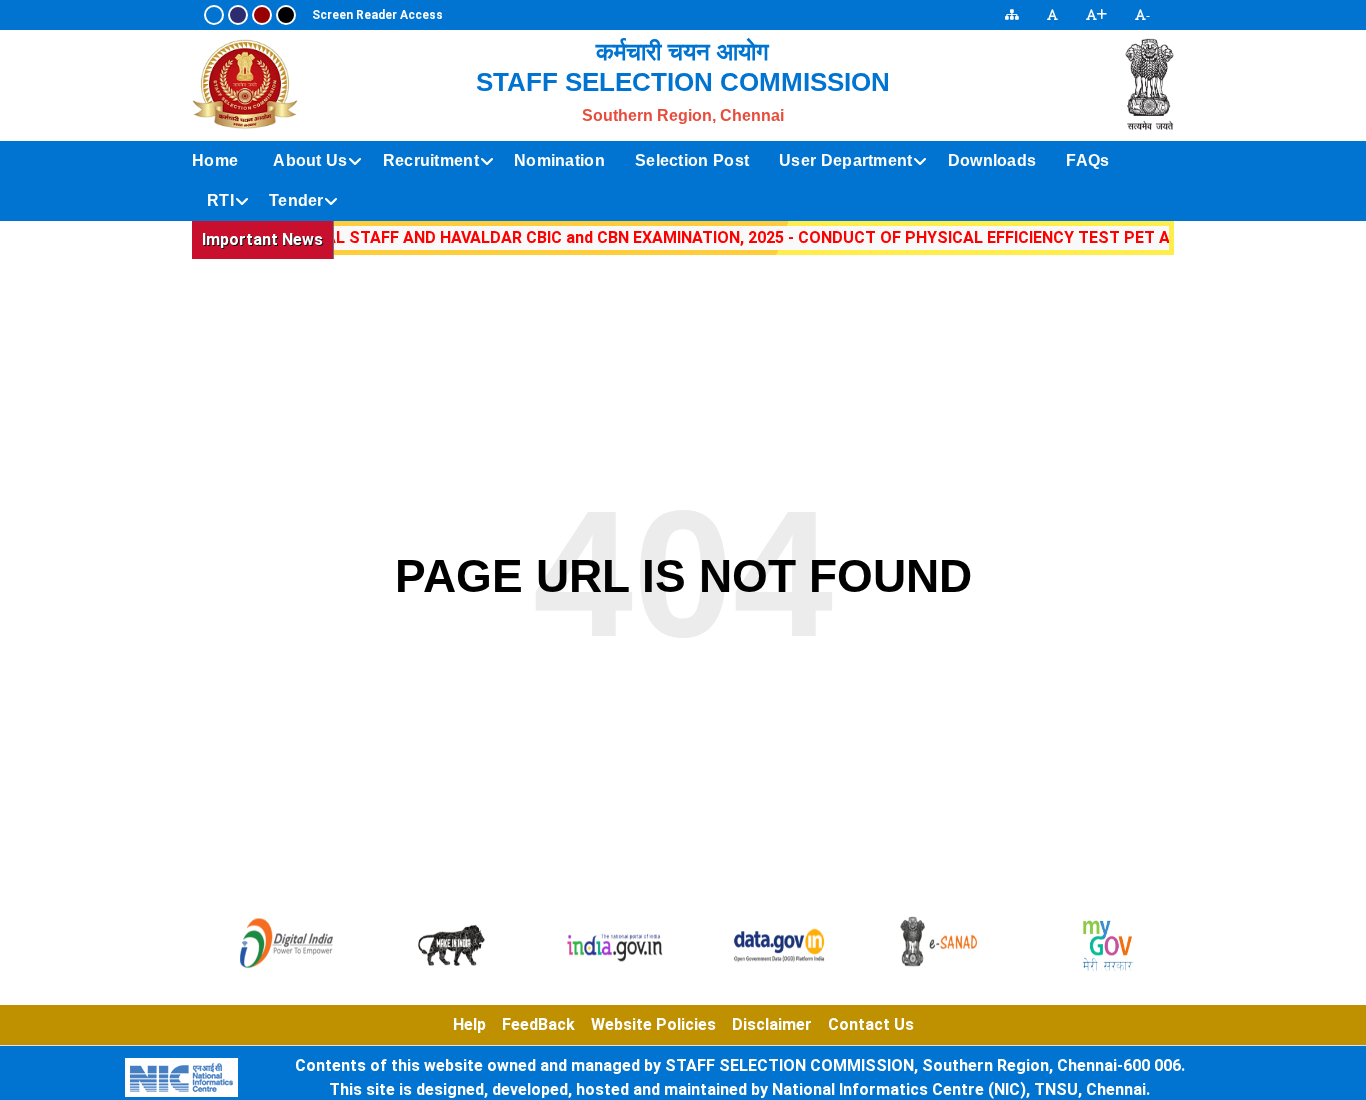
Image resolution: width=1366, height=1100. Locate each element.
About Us (310, 160)
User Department (846, 160)
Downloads (992, 160)
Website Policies (653, 1024)
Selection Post (692, 160)
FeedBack (538, 1024)
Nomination (559, 160)
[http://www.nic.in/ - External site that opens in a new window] (181, 1077)
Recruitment (431, 160)
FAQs (1087, 160)
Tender (296, 200)
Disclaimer (772, 1024)
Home (215, 160)
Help (469, 1024)
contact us (871, 1024)
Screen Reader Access (377, 15)
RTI (220, 200)
